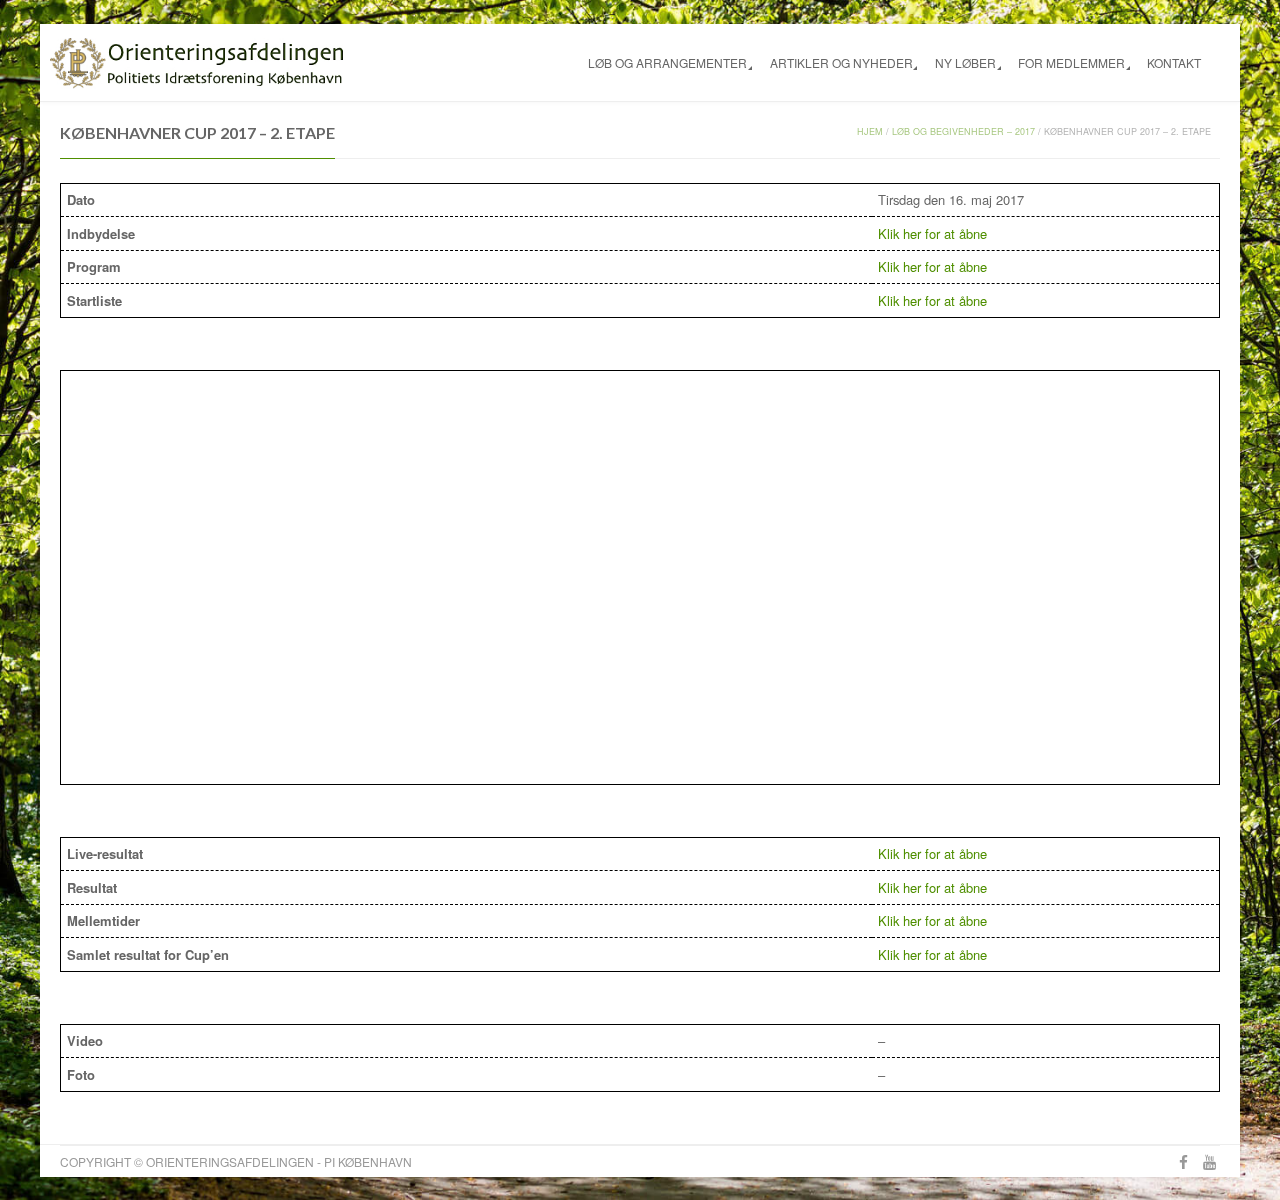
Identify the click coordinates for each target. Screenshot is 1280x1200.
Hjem (870, 131)
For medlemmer (1071, 62)
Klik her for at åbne (932, 233)
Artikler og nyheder (841, 62)
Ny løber (965, 62)
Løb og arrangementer (667, 62)
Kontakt (1174, 62)
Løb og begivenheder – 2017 (963, 131)
